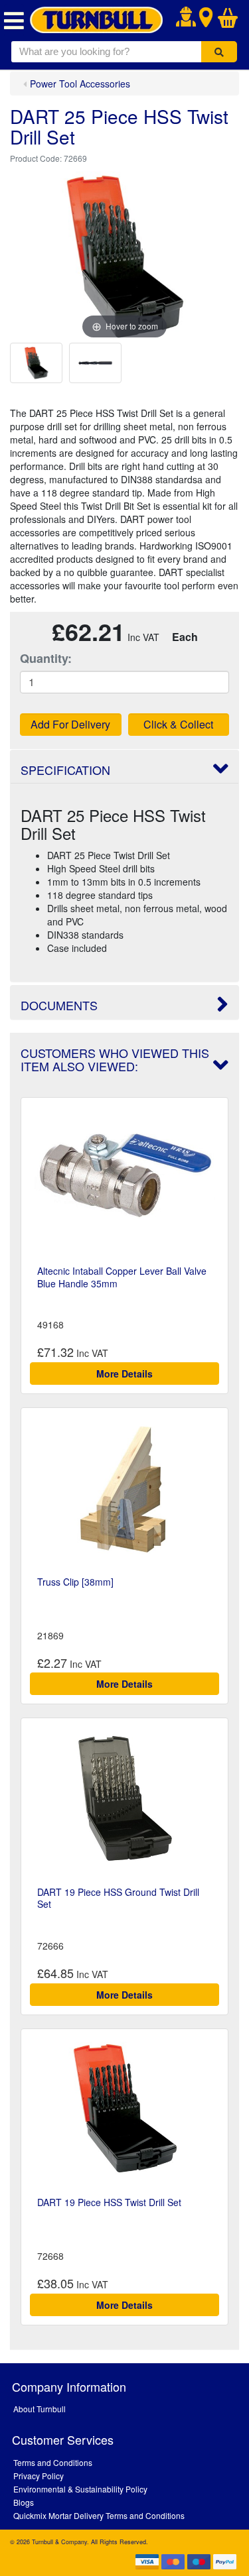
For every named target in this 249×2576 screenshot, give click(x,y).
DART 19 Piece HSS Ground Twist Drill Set (118, 1898)
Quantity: (46, 659)
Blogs (24, 2502)
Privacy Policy (39, 2476)
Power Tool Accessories (80, 84)
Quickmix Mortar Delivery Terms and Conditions (99, 2515)
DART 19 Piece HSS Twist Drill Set (109, 2202)
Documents (59, 1005)
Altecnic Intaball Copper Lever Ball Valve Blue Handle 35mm (122, 1277)
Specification (65, 770)
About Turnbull (40, 2409)
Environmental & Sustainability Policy (80, 2489)
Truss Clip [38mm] (75, 1582)
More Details (124, 1374)
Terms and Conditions (53, 2462)
